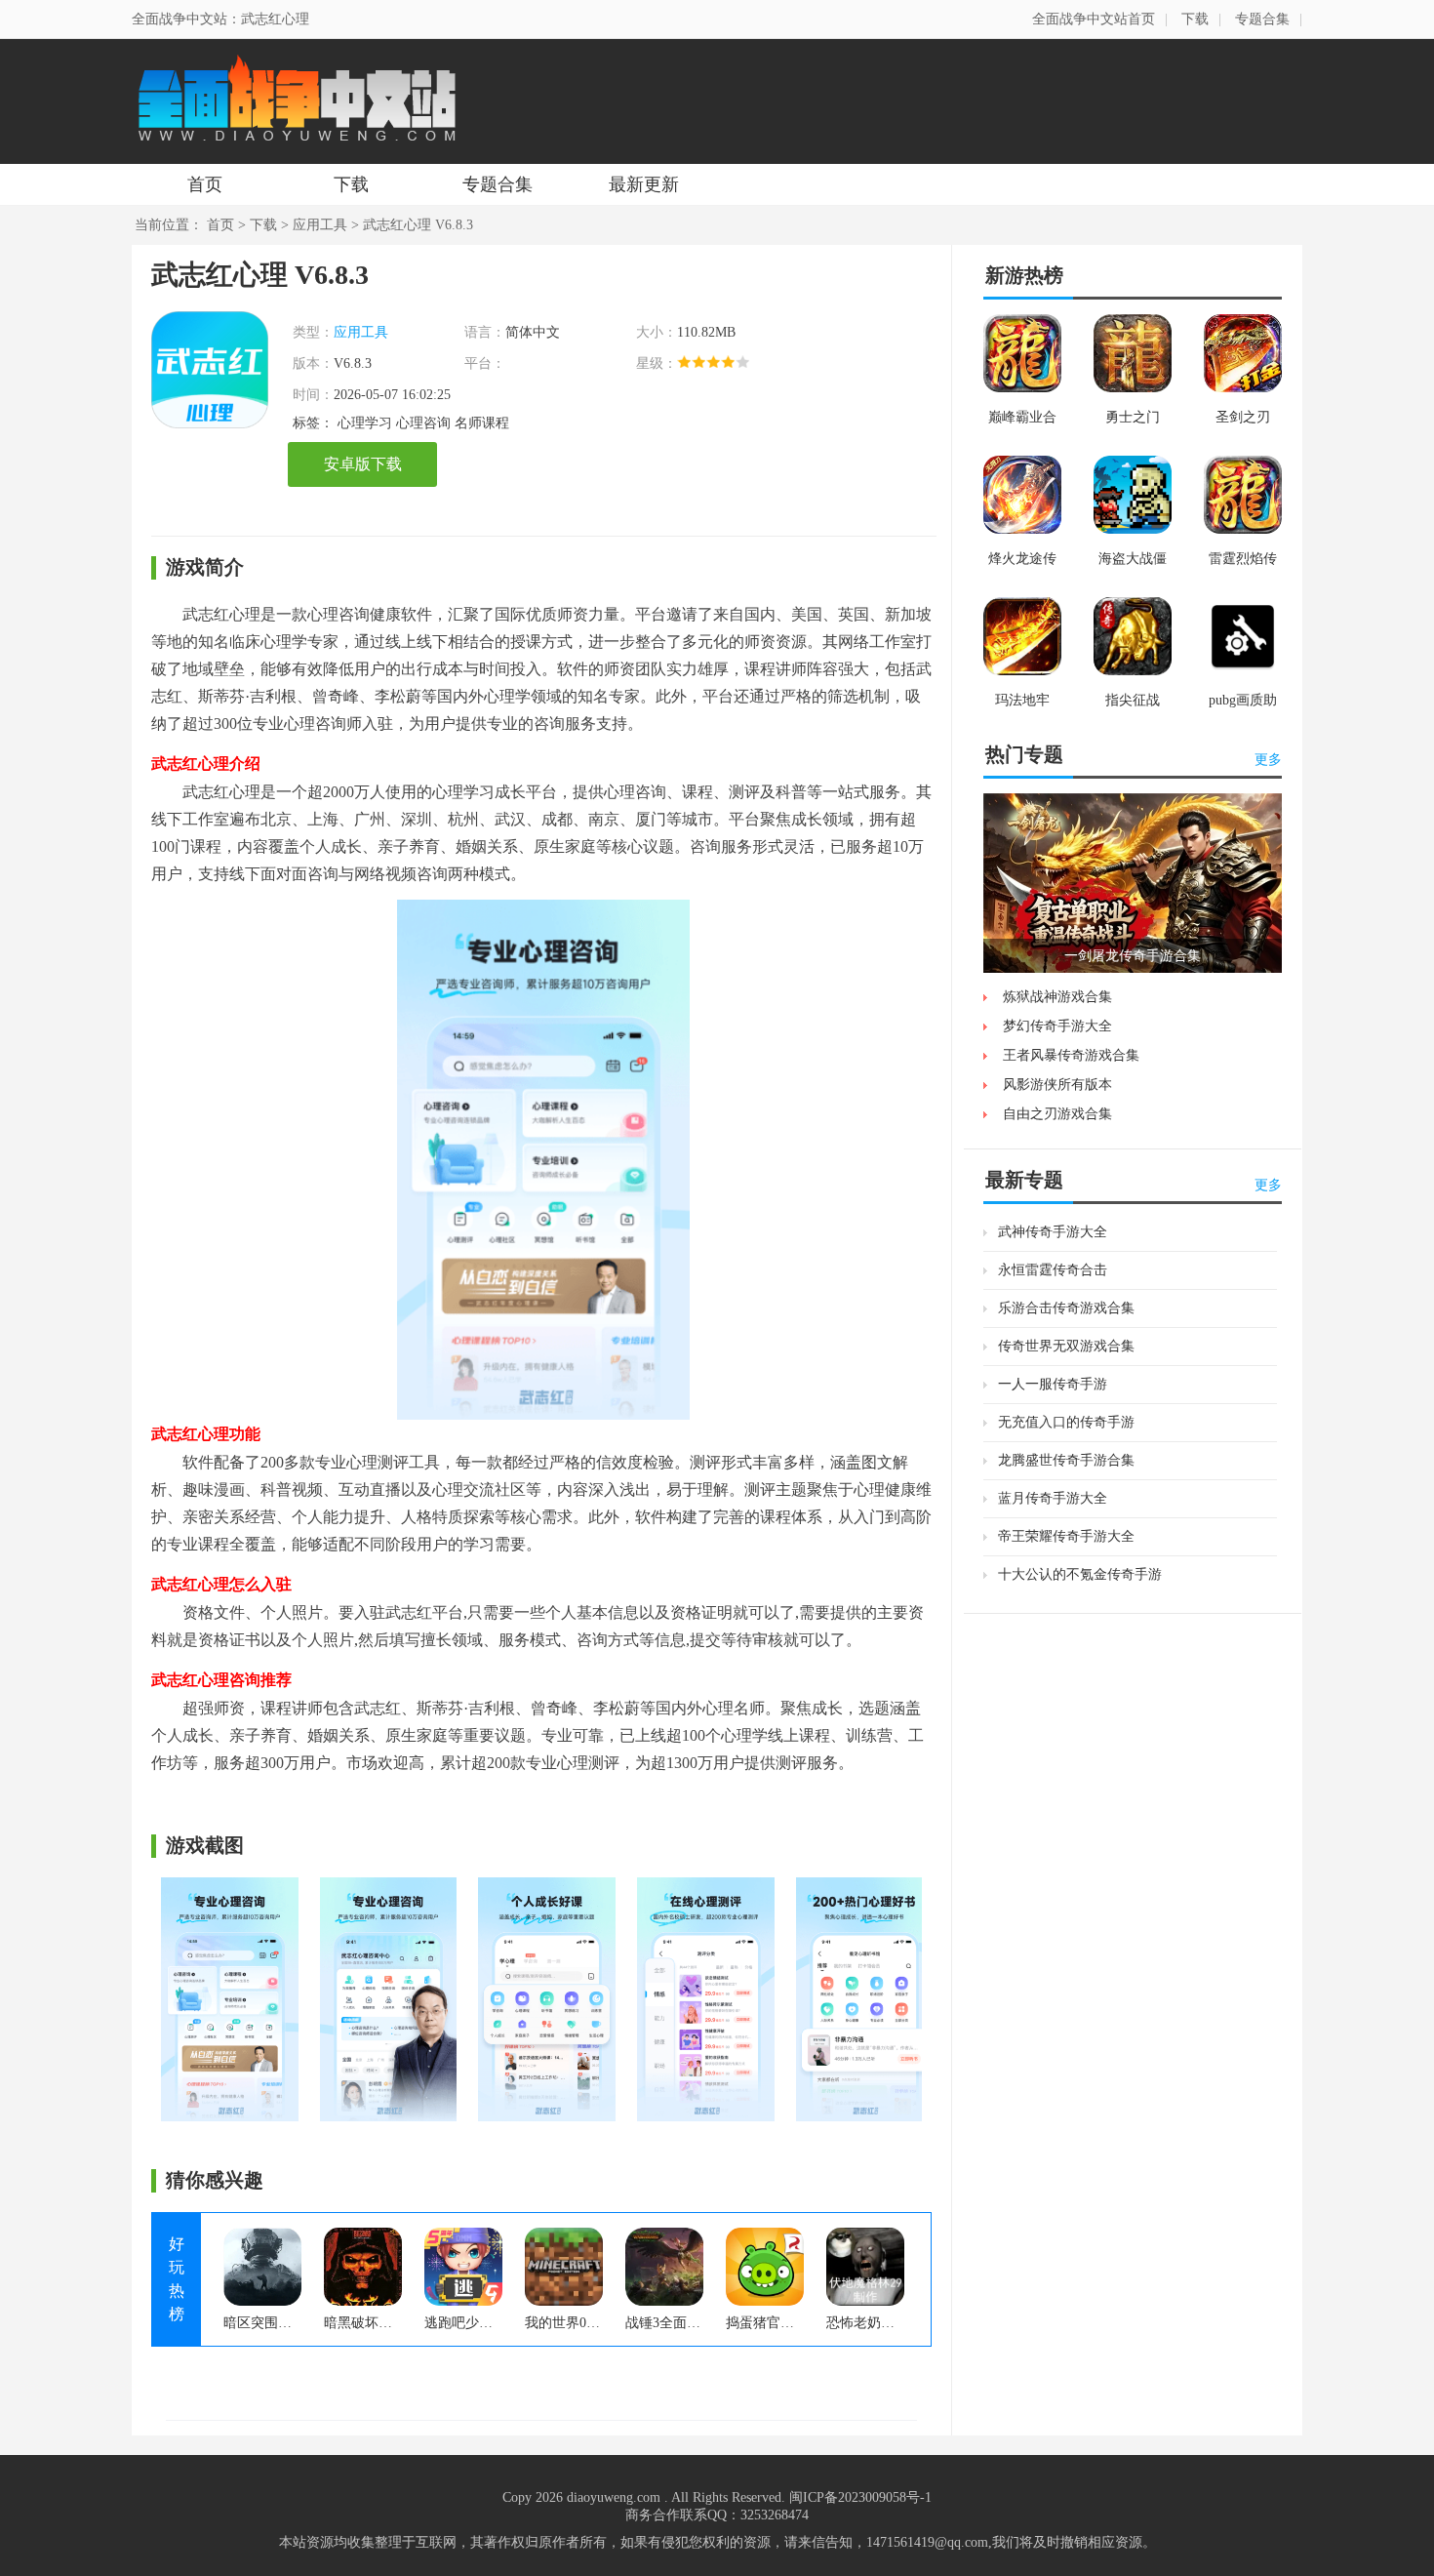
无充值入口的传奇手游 (1066, 1422)
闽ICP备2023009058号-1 (860, 2497)
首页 (205, 184)
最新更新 (644, 184)
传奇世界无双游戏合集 (1066, 1346)
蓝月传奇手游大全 (1053, 1498)
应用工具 (320, 225)
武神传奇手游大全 (1053, 1232)
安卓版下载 (363, 464)
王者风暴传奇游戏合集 (1071, 1055)
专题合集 (1262, 19)
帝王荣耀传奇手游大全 (1066, 1536)
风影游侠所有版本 (1057, 1085)
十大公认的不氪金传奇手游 (1080, 1574)
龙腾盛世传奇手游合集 (1066, 1460)
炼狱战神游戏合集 (1057, 997)
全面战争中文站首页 (1094, 19)
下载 (1195, 19)
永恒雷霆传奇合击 (1053, 1270)
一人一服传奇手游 (1053, 1384)
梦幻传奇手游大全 (1057, 1026)
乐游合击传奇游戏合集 (1066, 1308)
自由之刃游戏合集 (1057, 1114)
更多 (1268, 760)
